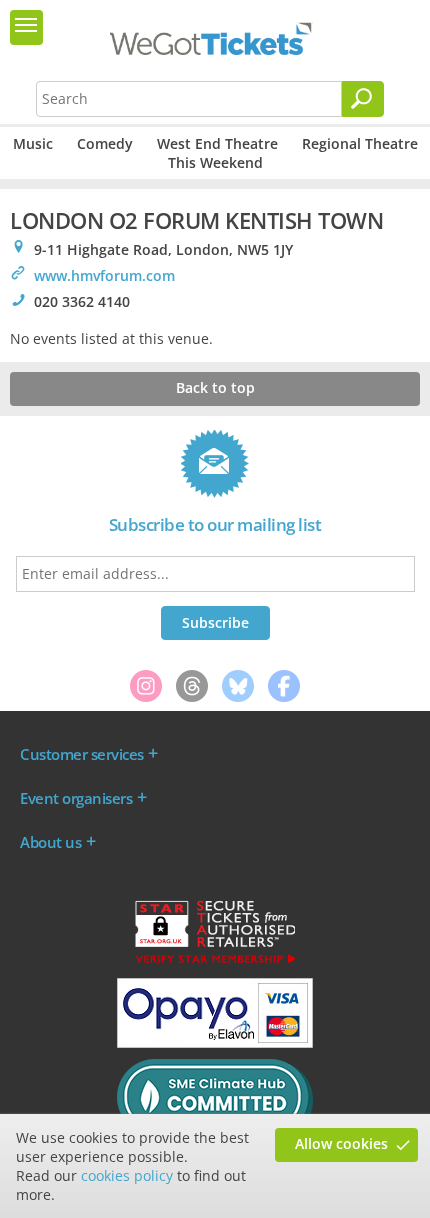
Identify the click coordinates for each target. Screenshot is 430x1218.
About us (50, 842)
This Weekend (215, 162)
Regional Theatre (360, 143)
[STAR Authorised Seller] (215, 962)
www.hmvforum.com (104, 275)
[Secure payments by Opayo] (215, 1043)
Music (33, 143)
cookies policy (127, 1175)
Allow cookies (341, 1143)
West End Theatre (217, 143)
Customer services (82, 754)
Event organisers (76, 798)
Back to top (215, 387)
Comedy (105, 143)
